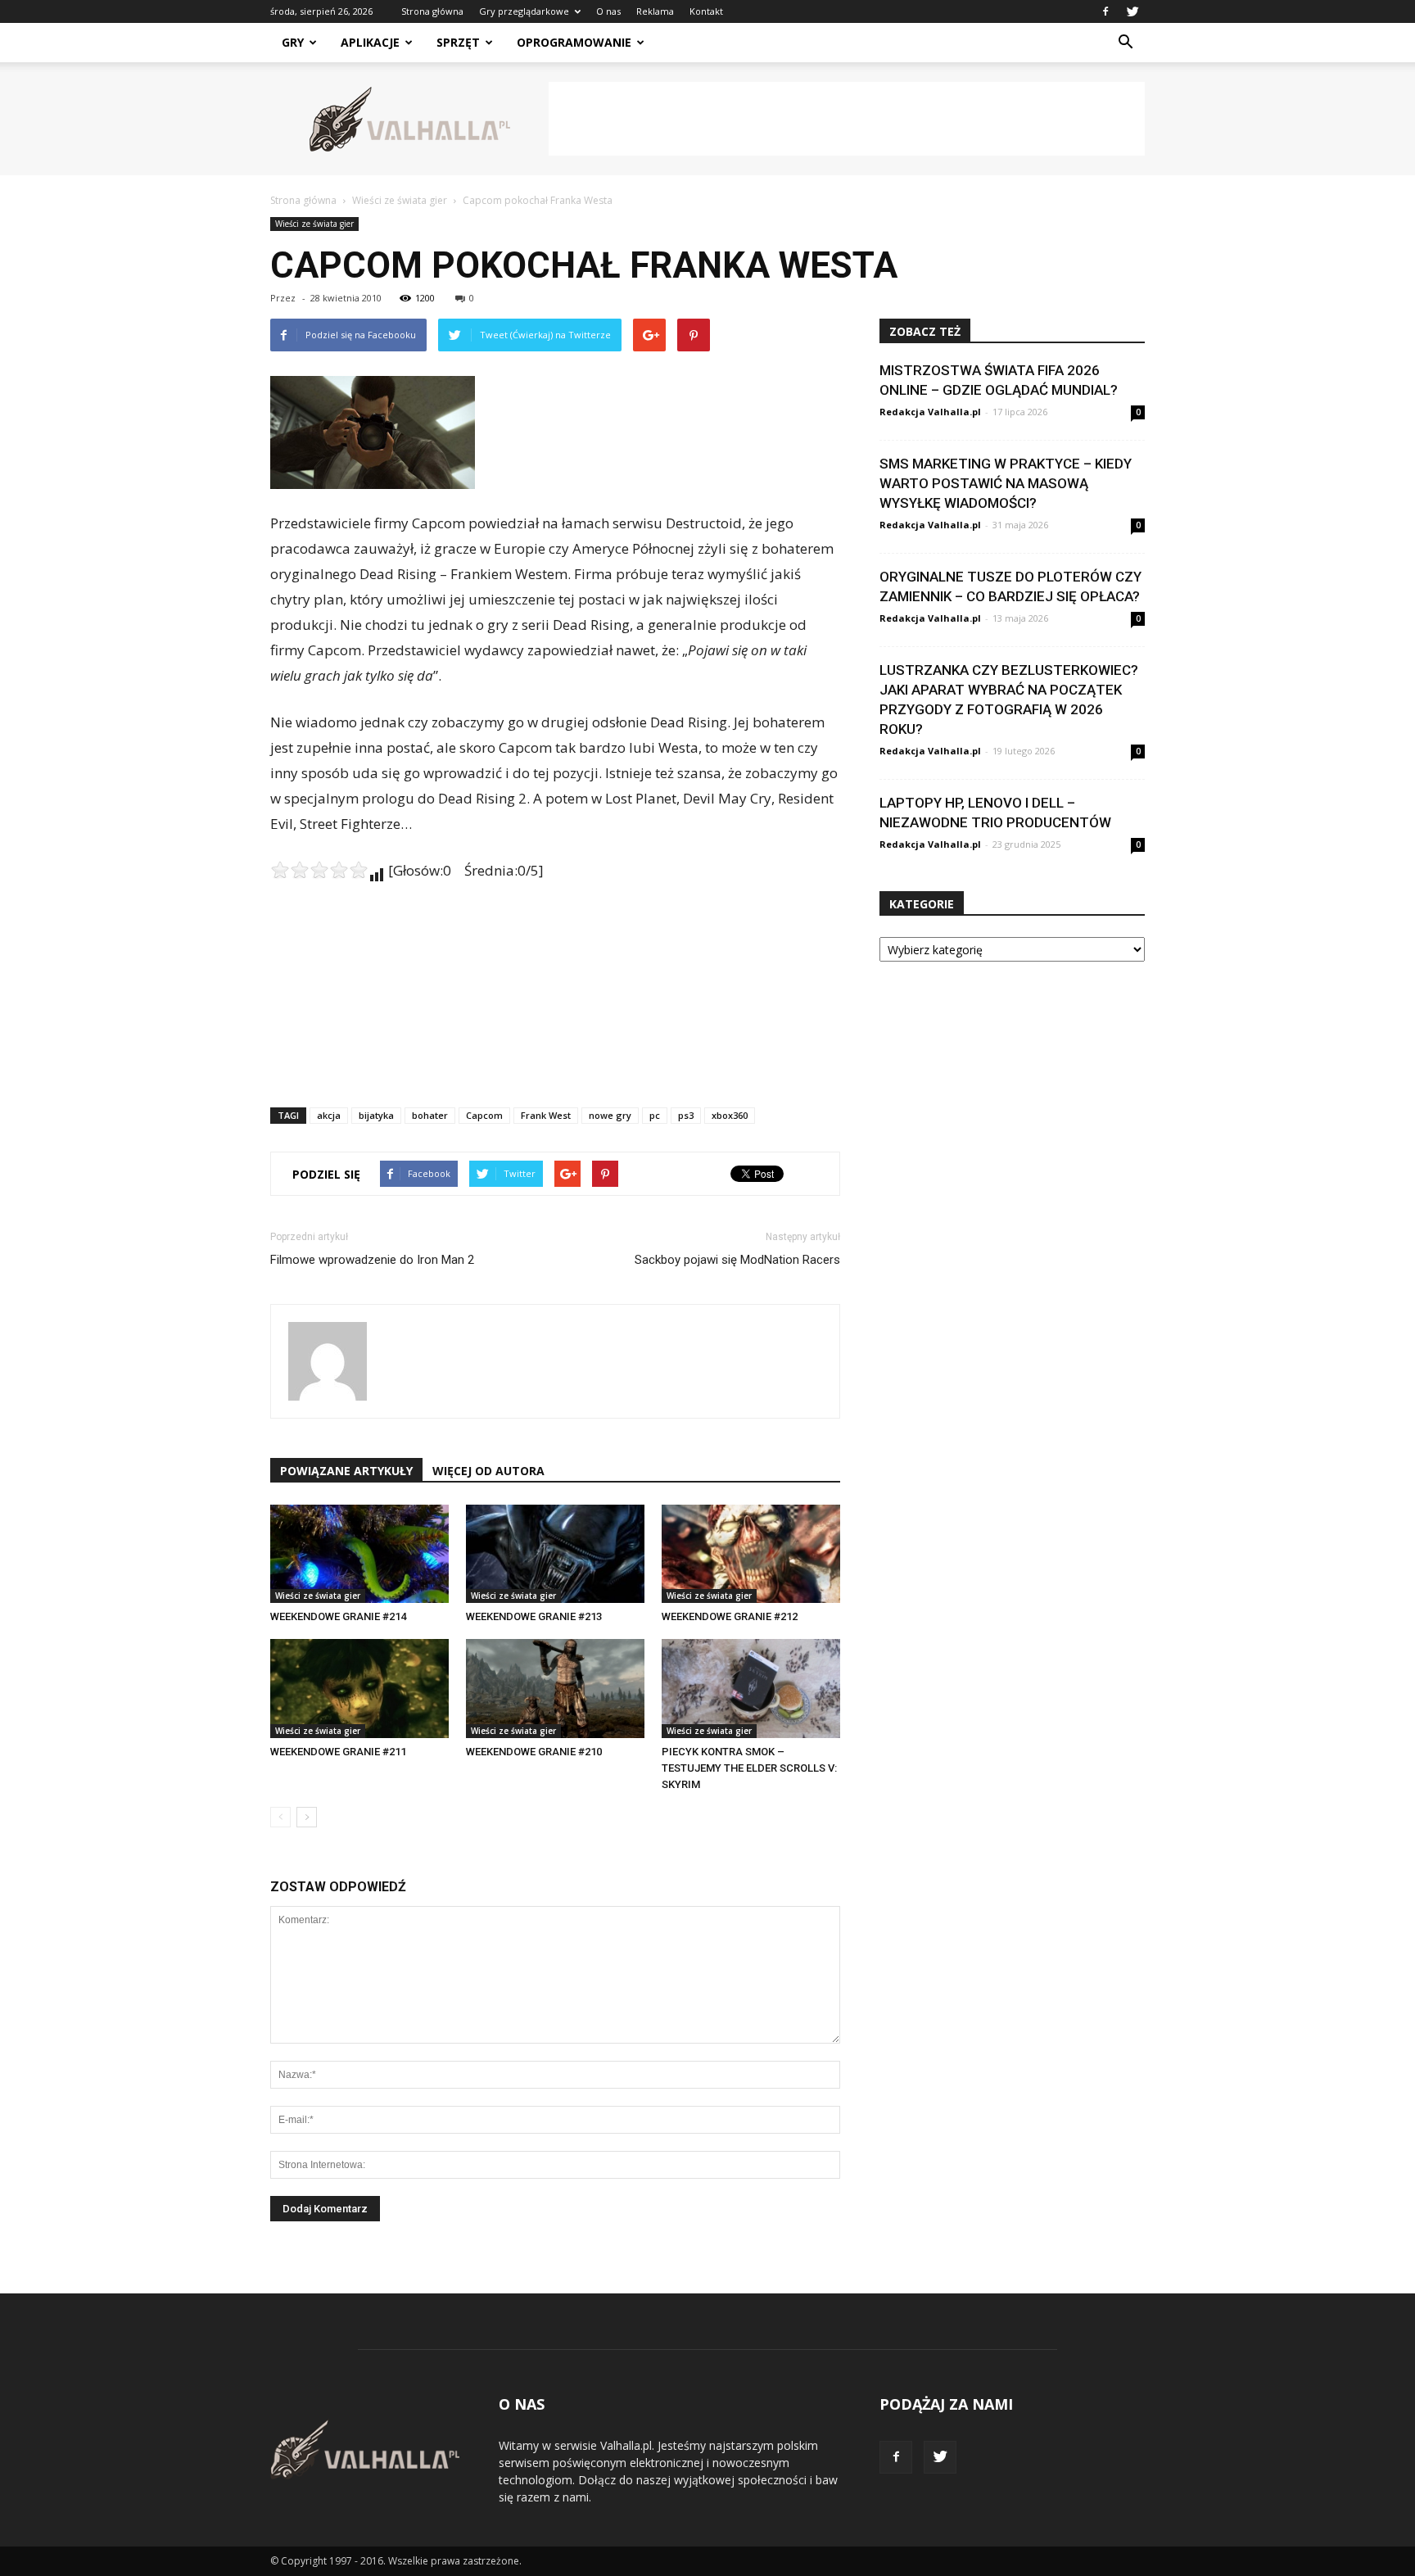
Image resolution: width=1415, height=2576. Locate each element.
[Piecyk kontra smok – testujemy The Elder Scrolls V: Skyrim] (751, 1688)
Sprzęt (458, 42)
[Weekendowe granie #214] (359, 1554)
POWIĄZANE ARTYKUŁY (346, 1471)
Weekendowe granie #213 (534, 1616)
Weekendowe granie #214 (338, 1616)
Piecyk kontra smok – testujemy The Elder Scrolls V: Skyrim (749, 1768)
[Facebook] (1105, 11)
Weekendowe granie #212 (730, 1616)
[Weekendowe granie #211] (359, 1688)
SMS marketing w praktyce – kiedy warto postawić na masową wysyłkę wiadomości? (1006, 483)
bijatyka (376, 1115)
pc (655, 1115)
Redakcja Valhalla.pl (930, 412)
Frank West (546, 1115)
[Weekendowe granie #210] (555, 1688)
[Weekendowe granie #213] (555, 1554)
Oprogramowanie (574, 42)
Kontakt (706, 11)
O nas (608, 11)
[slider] (319, 870)
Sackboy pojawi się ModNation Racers (737, 1260)
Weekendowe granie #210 (534, 1752)
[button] (1125, 43)
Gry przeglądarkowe (524, 11)
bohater (430, 1115)
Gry (293, 42)
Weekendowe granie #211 (338, 1752)
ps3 (686, 1115)
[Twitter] (1132, 11)
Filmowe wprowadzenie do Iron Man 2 (372, 1260)
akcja (329, 1115)
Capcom (484, 1115)
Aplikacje (370, 42)
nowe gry (610, 1115)
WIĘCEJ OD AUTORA (488, 1471)
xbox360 (730, 1115)
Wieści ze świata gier (314, 224)
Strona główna (432, 11)
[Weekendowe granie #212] (751, 1554)
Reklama (655, 11)
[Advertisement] (847, 119)
